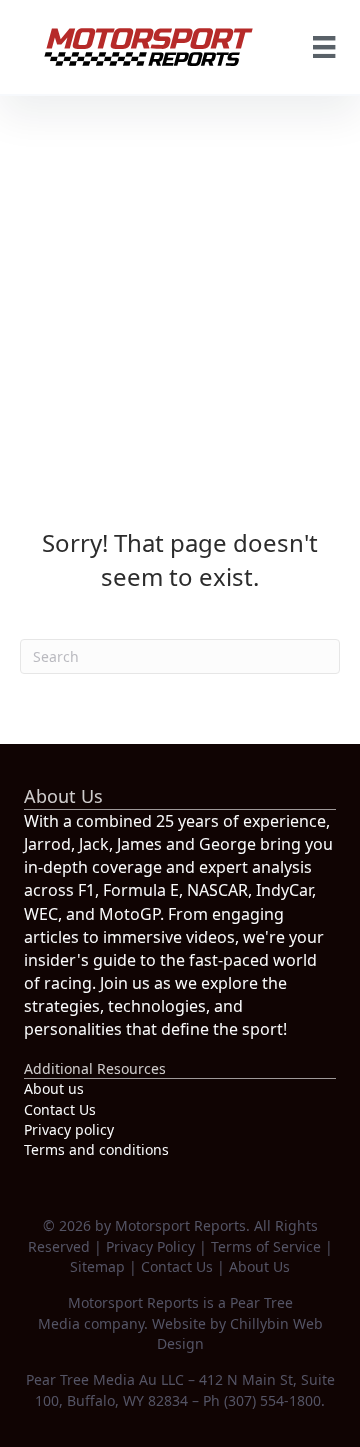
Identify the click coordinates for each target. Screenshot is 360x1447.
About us (54, 1088)
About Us (259, 1266)
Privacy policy (69, 1129)
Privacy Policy (150, 1246)
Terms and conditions (96, 1149)
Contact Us (60, 1109)
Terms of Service (266, 1246)
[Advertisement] (180, 286)
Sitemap (97, 1266)
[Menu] (324, 47)
